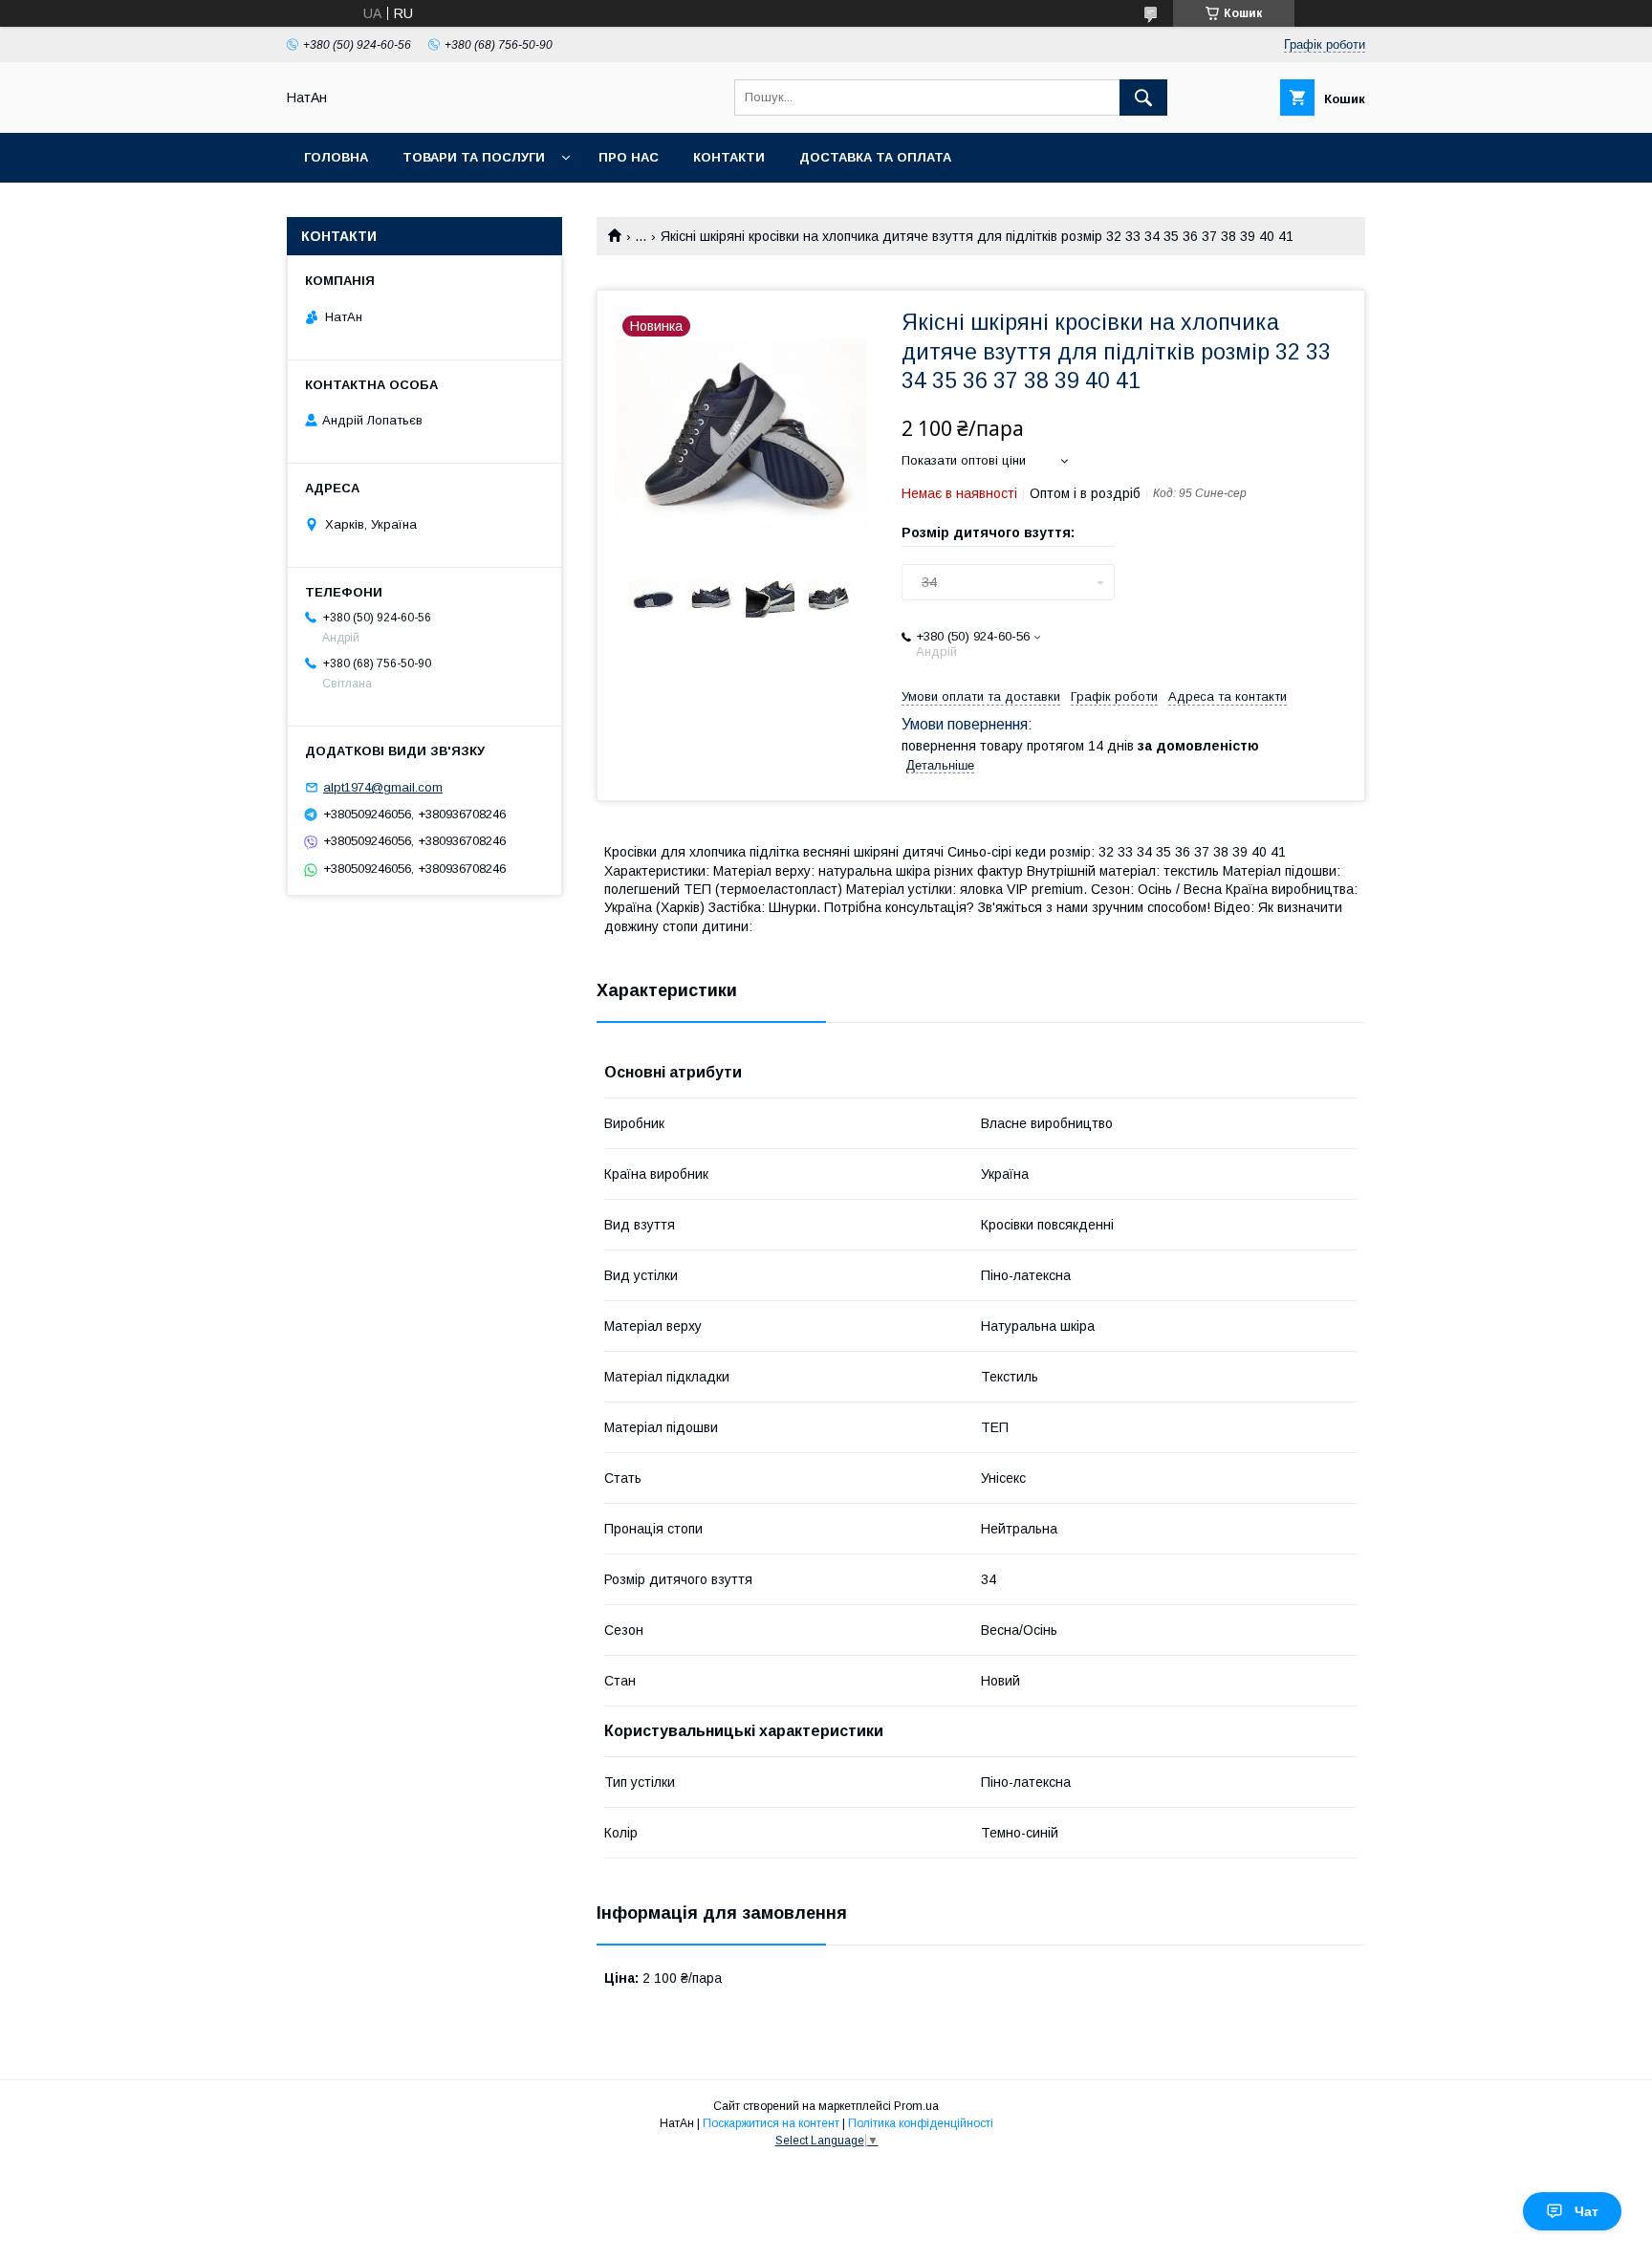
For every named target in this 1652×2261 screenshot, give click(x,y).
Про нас (629, 157)
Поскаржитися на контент (771, 2123)
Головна (336, 157)
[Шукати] (1143, 98)
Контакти (729, 157)
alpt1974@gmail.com (383, 787)
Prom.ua (916, 2106)
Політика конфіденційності (921, 2123)
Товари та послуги (474, 157)
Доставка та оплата (875, 157)
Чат (1587, 2211)
